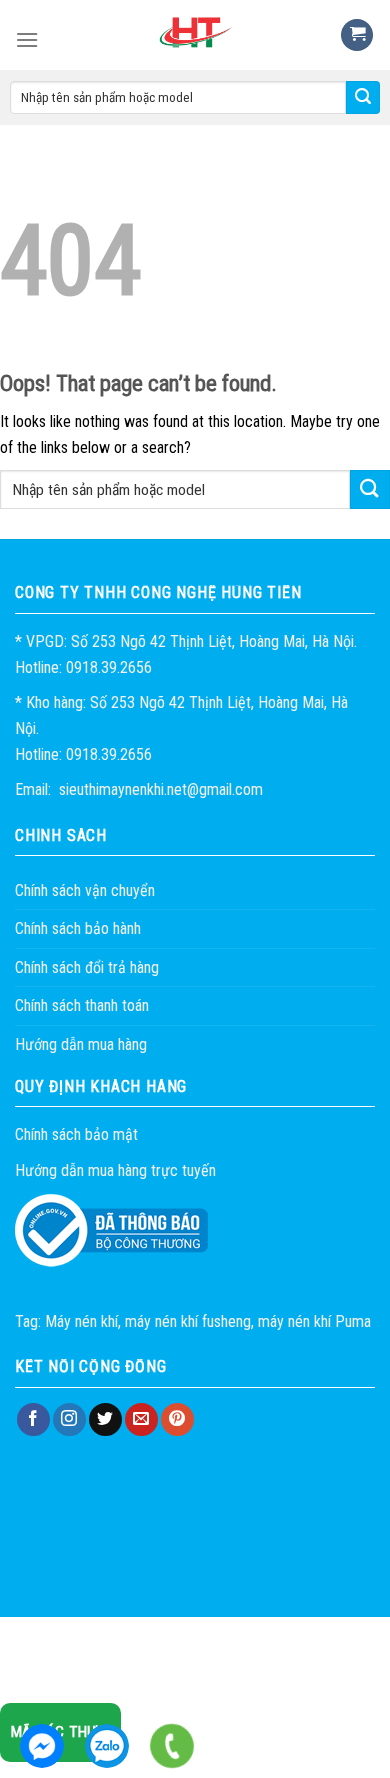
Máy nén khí (81, 1321)
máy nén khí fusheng (188, 1321)
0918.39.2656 (107, 1746)
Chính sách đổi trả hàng (87, 967)
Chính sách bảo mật (76, 1134)
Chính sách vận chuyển (85, 890)
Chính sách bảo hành (78, 928)
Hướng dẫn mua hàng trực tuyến (115, 1170)
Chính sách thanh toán (82, 1005)
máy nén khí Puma (314, 1321)
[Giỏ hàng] (357, 35)
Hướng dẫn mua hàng (81, 1044)
